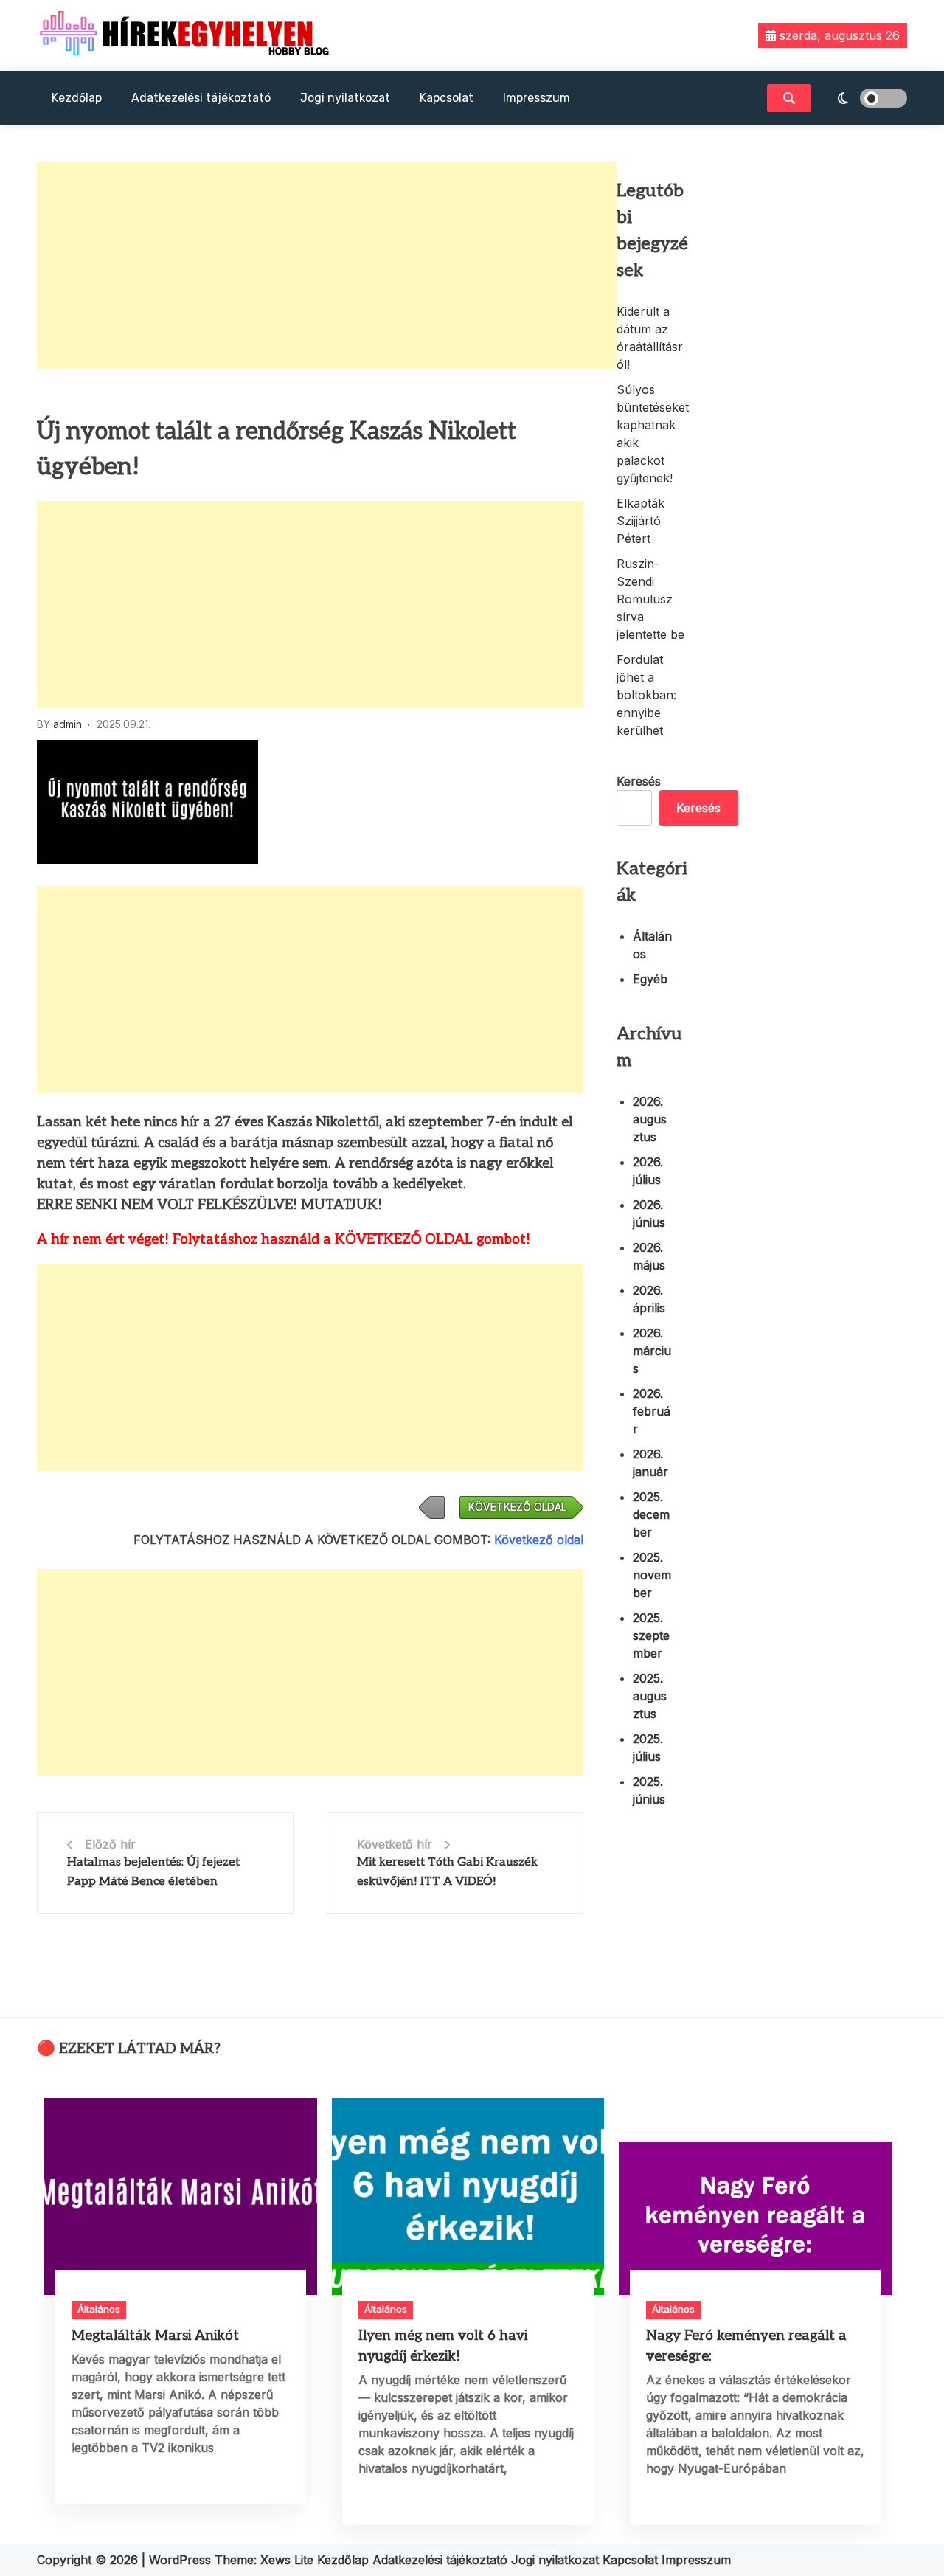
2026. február (652, 1411)
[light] (863, 98)
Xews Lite (287, 2560)
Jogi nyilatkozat (345, 98)
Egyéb (650, 979)
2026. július (648, 1171)
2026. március (652, 1351)
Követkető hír (395, 1844)
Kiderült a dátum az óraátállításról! (650, 338)
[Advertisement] (327, 266)
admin (67, 724)
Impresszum (537, 98)
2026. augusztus (650, 1119)
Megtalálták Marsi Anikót (155, 2336)
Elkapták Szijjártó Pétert (641, 521)
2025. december (651, 1514)
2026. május (649, 1256)
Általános (652, 945)
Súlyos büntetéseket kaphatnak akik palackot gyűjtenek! (653, 434)
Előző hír (110, 1844)
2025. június (649, 1790)
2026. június (649, 1213)
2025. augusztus (650, 1696)
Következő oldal (539, 1540)
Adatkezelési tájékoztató (201, 98)
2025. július (648, 1748)
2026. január (650, 1463)
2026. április (649, 1299)
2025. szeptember (651, 1635)
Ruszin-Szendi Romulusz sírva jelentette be (650, 599)
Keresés (639, 781)
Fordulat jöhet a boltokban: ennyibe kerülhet (646, 695)
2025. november (652, 1575)
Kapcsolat (447, 98)
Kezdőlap (77, 98)
